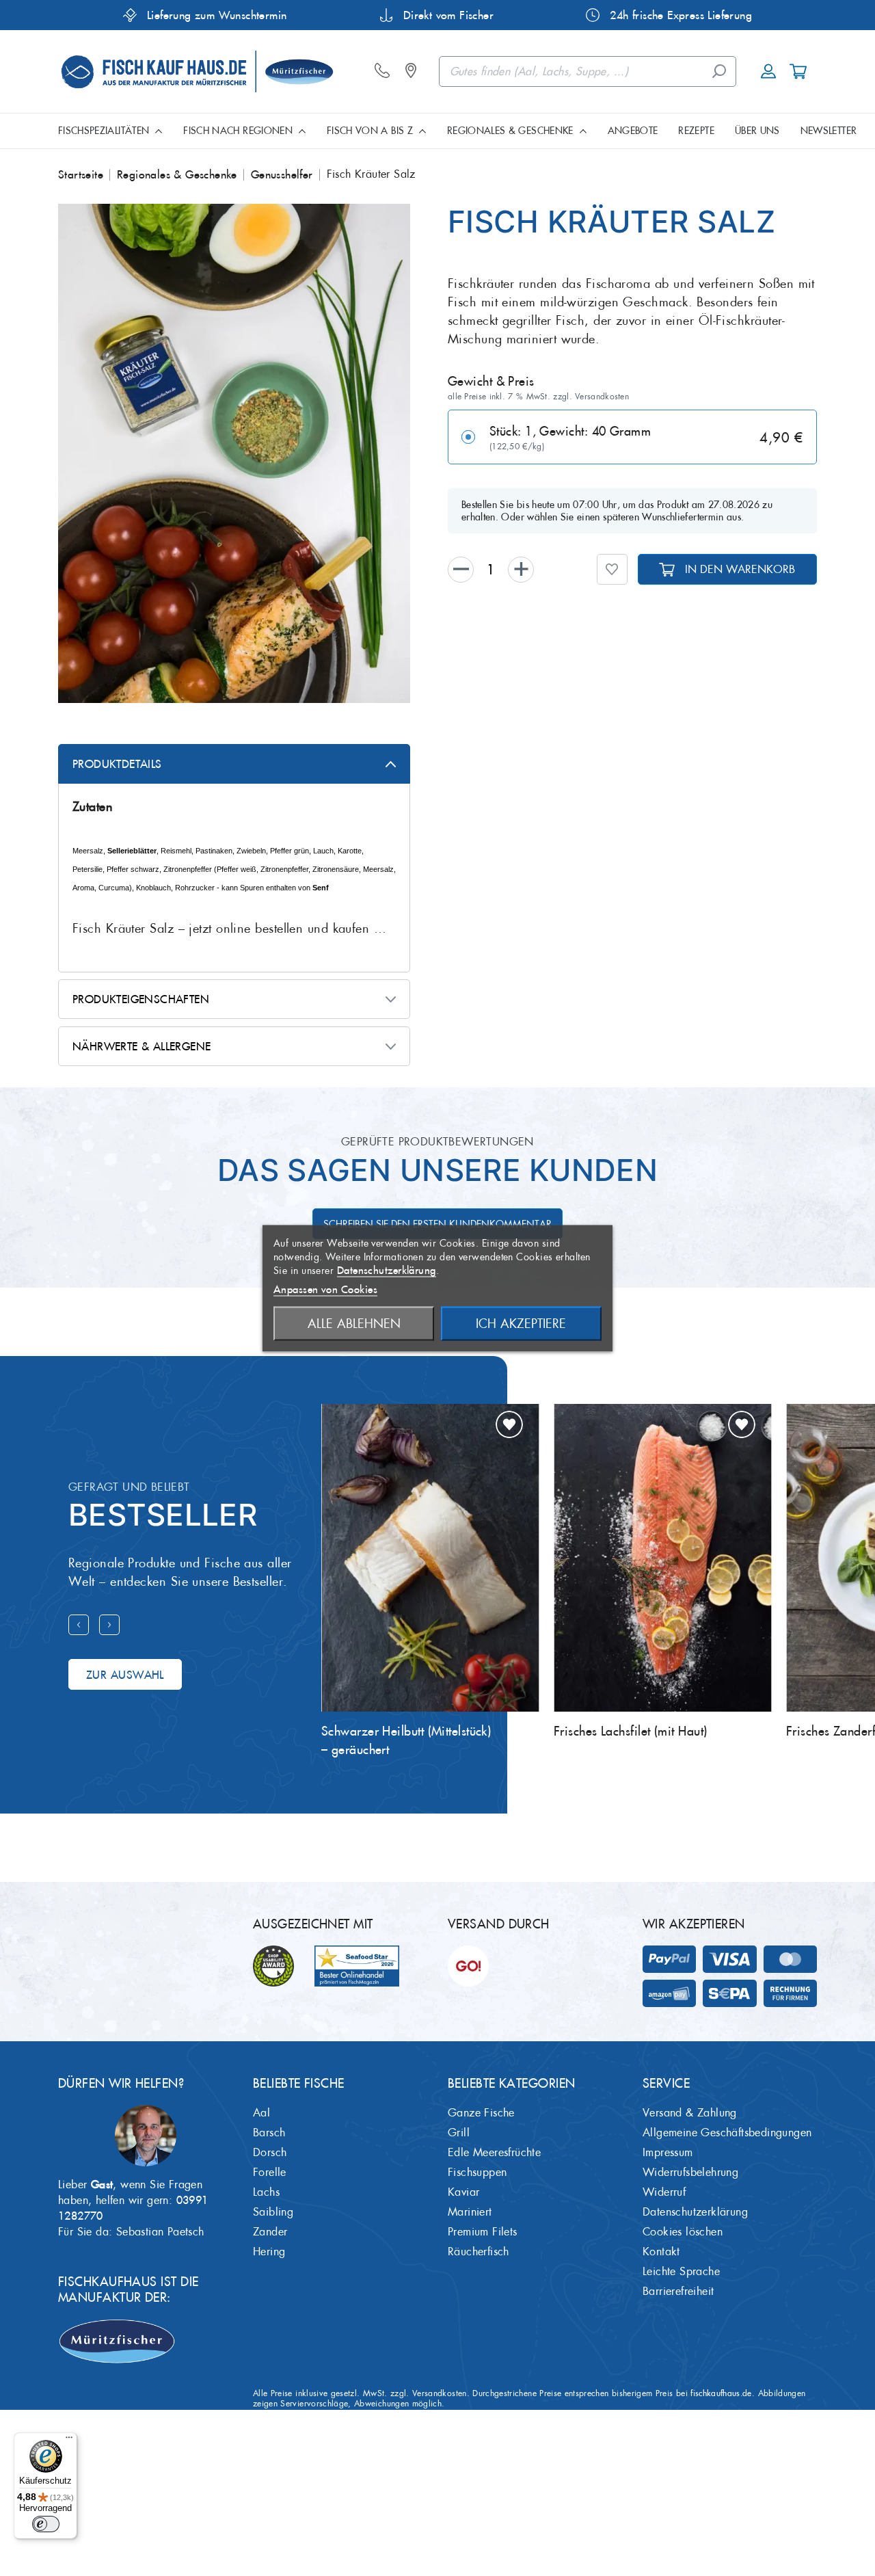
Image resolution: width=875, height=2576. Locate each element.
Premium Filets (483, 2232)
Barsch (269, 2133)
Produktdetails (117, 764)
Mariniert (470, 2212)
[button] (612, 569)
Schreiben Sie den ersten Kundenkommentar (437, 1224)
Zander (270, 2232)
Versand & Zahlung (690, 2113)
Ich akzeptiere (521, 1323)
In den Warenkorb (740, 569)
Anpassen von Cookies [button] (325, 1289)
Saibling (273, 2212)
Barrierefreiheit (678, 2291)
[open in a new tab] (414, 71)
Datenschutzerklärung (695, 2212)
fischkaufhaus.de (721, 2393)
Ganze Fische (481, 2113)
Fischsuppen (477, 2172)
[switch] (46, 2524)
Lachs (266, 2192)
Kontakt (661, 2252)
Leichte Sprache (681, 2271)
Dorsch (270, 2152)
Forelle (270, 2172)
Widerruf (664, 2192)
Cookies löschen (683, 2232)
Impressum (668, 2152)
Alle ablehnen (354, 1323)
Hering (269, 2252)
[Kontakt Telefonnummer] (386, 71)
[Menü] (69, 2441)
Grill (459, 2133)
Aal (261, 2113)
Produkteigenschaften (141, 999)
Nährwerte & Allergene (142, 1046)
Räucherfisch (479, 2252)
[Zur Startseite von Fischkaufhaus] (196, 69)
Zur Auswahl (125, 1675)
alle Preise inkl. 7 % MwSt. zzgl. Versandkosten (538, 397)
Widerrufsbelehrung (690, 2172)
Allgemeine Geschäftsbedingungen (727, 2133)
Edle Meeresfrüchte (494, 2152)
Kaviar (463, 2192)
